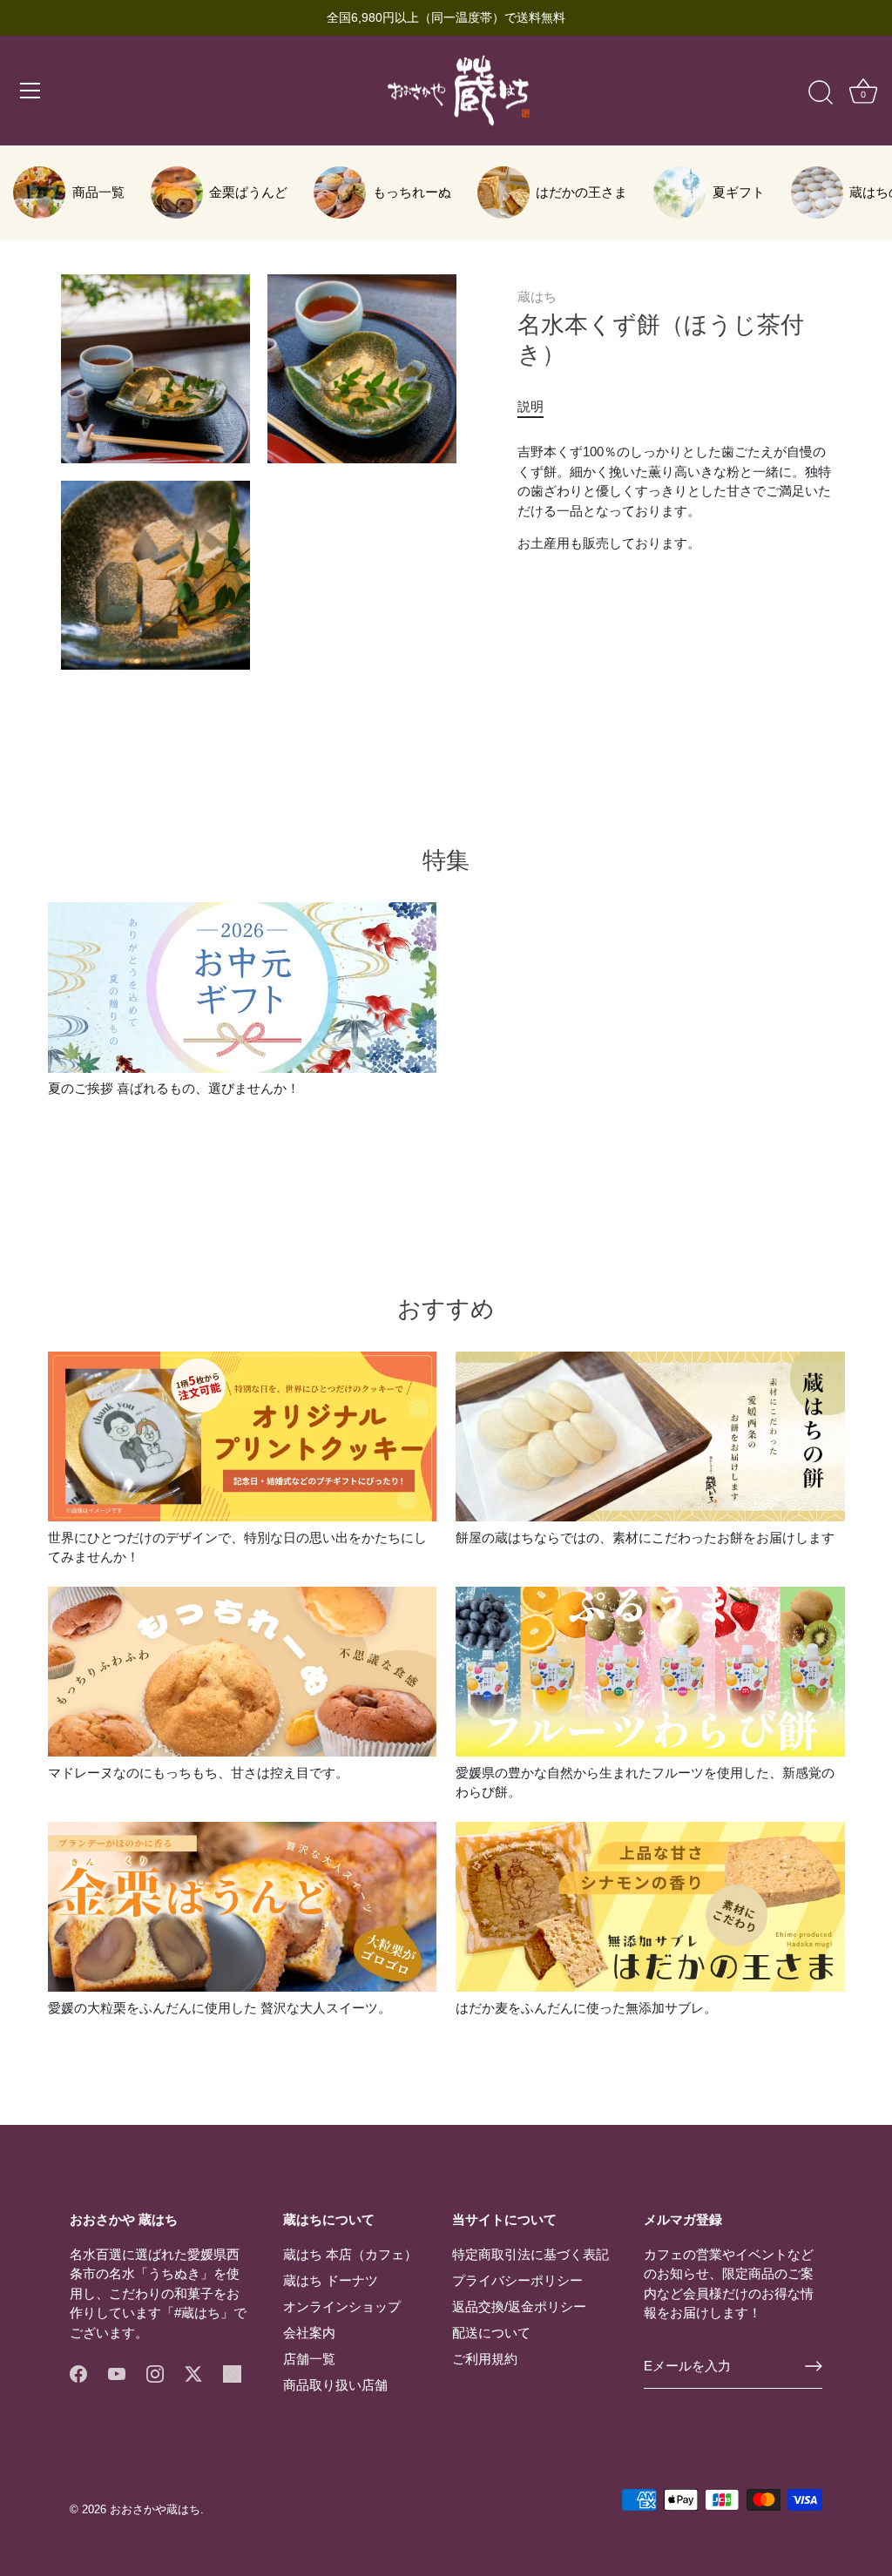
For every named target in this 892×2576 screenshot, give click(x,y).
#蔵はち (197, 2313)
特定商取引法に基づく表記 (530, 2254)
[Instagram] (155, 2373)
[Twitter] (193, 2373)
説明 (530, 406)
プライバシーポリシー (517, 2280)
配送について (491, 2333)
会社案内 (309, 2333)
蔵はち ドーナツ (331, 2280)
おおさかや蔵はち (155, 2509)
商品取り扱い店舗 (335, 2385)
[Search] (821, 93)
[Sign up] (814, 2366)
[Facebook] (78, 2373)
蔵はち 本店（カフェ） (350, 2254)
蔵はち (537, 297)
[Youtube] (117, 2373)
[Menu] (30, 91)
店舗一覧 (309, 2359)
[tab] (539, 407)
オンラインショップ (342, 2306)
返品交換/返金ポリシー (519, 2306)
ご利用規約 (485, 2359)
